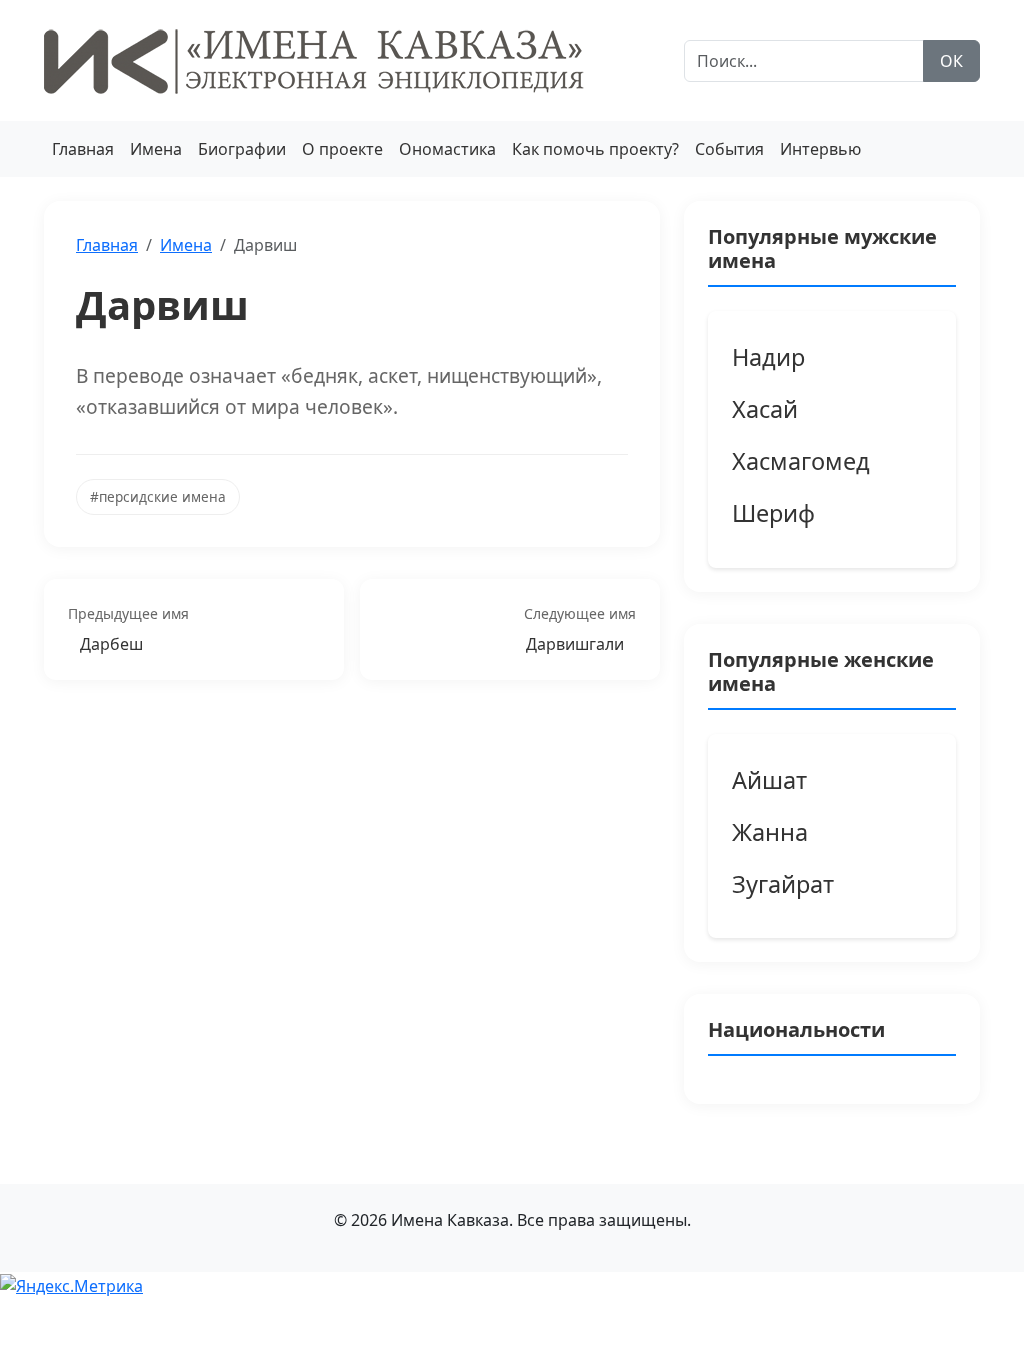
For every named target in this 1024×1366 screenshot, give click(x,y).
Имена (156, 149)
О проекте (342, 149)
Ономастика (447, 149)
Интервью (820, 149)
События (729, 149)
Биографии (242, 149)
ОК (951, 61)
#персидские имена (158, 496)
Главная (83, 149)
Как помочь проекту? (595, 149)
